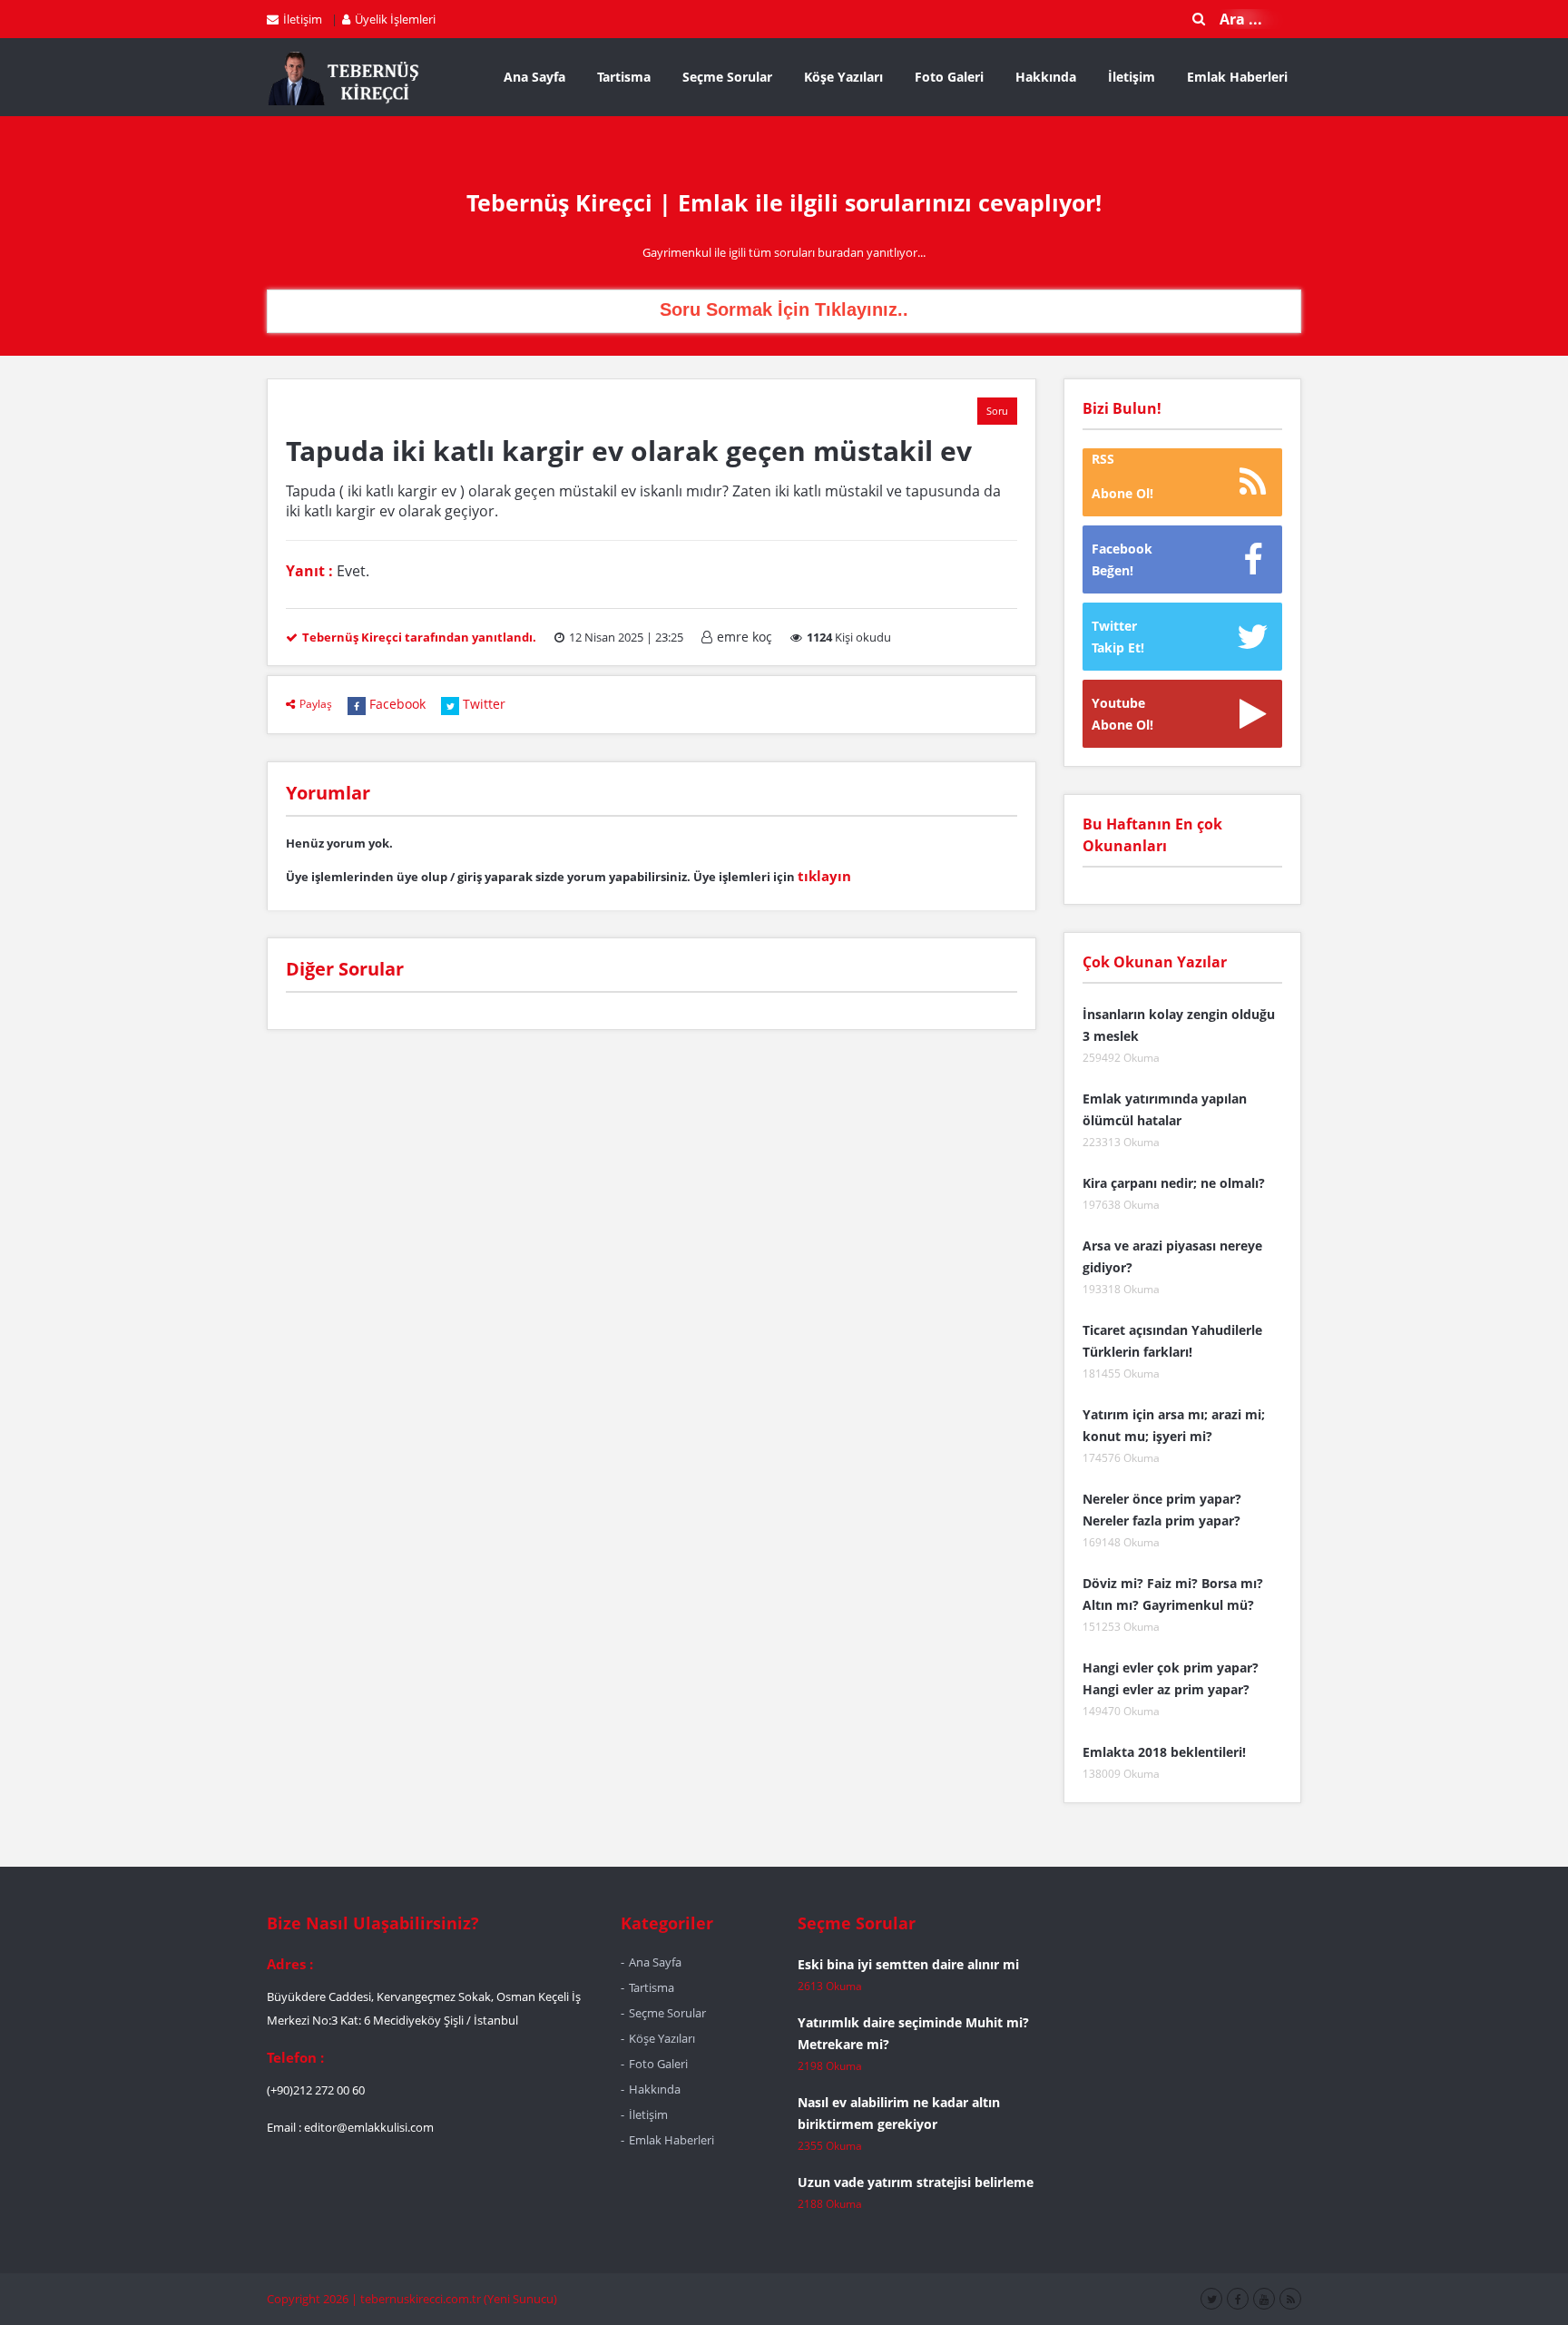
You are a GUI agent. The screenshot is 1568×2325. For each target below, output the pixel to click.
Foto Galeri (949, 77)
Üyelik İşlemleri (395, 19)
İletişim (303, 19)
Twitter (484, 704)
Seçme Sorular (727, 77)
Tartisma (624, 77)
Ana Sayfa (534, 77)
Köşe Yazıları (843, 77)
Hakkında (1046, 77)
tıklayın (824, 876)
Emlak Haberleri (1237, 77)
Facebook (397, 704)
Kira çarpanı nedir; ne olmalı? (1174, 1183)
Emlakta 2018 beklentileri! (1164, 1752)
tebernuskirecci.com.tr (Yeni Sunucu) (459, 2299)
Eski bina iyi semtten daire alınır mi (908, 1964)
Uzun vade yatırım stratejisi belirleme (916, 2182)
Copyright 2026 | (314, 2299)
